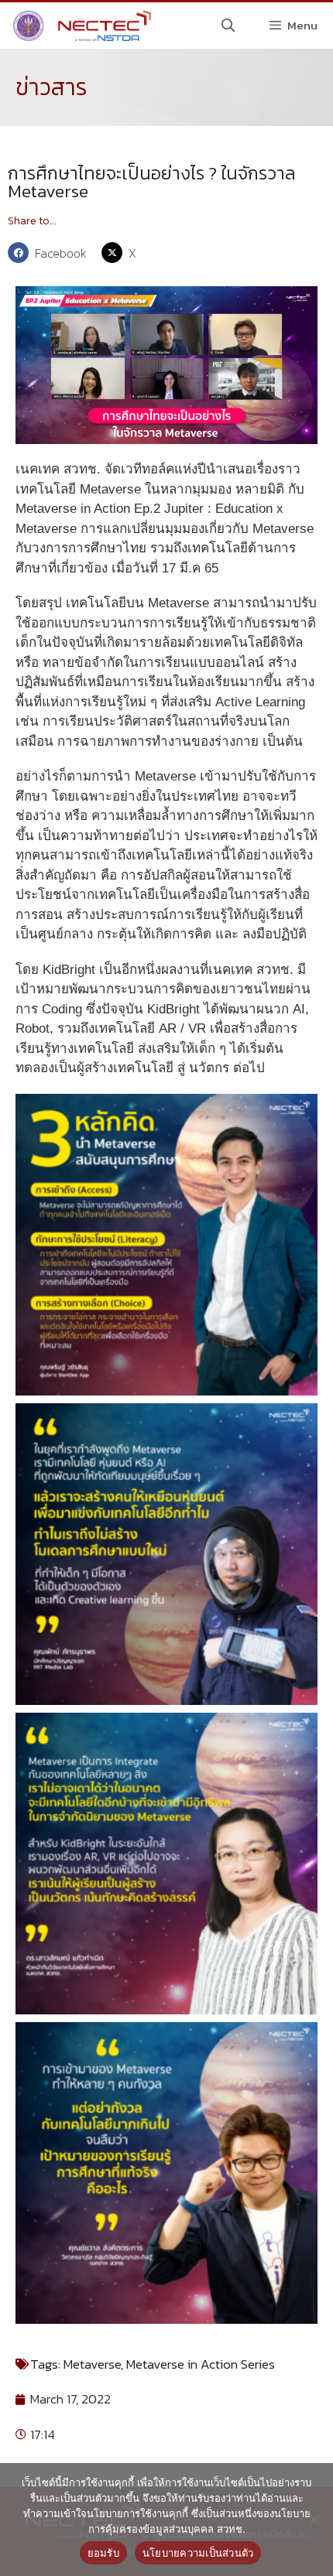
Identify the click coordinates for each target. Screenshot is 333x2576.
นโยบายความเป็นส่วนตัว (198, 2553)
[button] (51, 253)
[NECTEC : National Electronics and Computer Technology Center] (80, 26)
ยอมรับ (103, 2553)
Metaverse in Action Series (201, 2364)
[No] (314, 2520)
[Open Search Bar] (228, 26)
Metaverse (92, 2364)
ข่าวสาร (51, 87)
